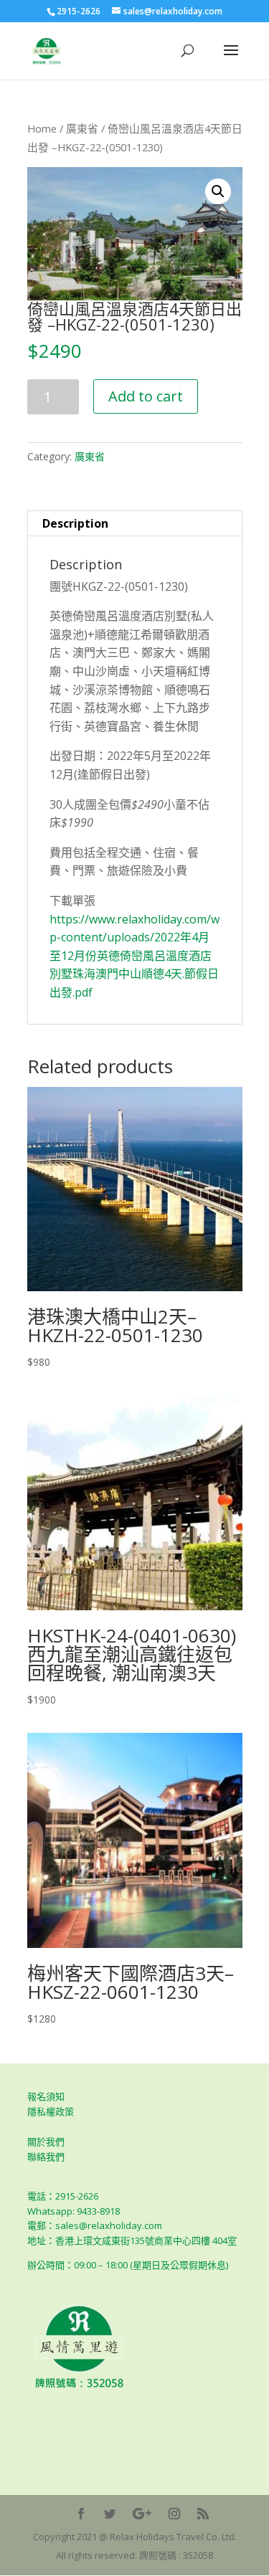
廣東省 (82, 128)
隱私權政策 (51, 2111)
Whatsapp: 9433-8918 (74, 2211)
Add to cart (146, 396)
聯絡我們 (46, 2157)
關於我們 (46, 2142)
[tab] (135, 524)
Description (75, 523)
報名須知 (46, 2096)
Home (42, 128)
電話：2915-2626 (63, 2196)
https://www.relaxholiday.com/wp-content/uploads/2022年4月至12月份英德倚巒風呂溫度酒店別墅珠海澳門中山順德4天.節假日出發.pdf (134, 956)
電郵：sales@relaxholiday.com (95, 2225)
